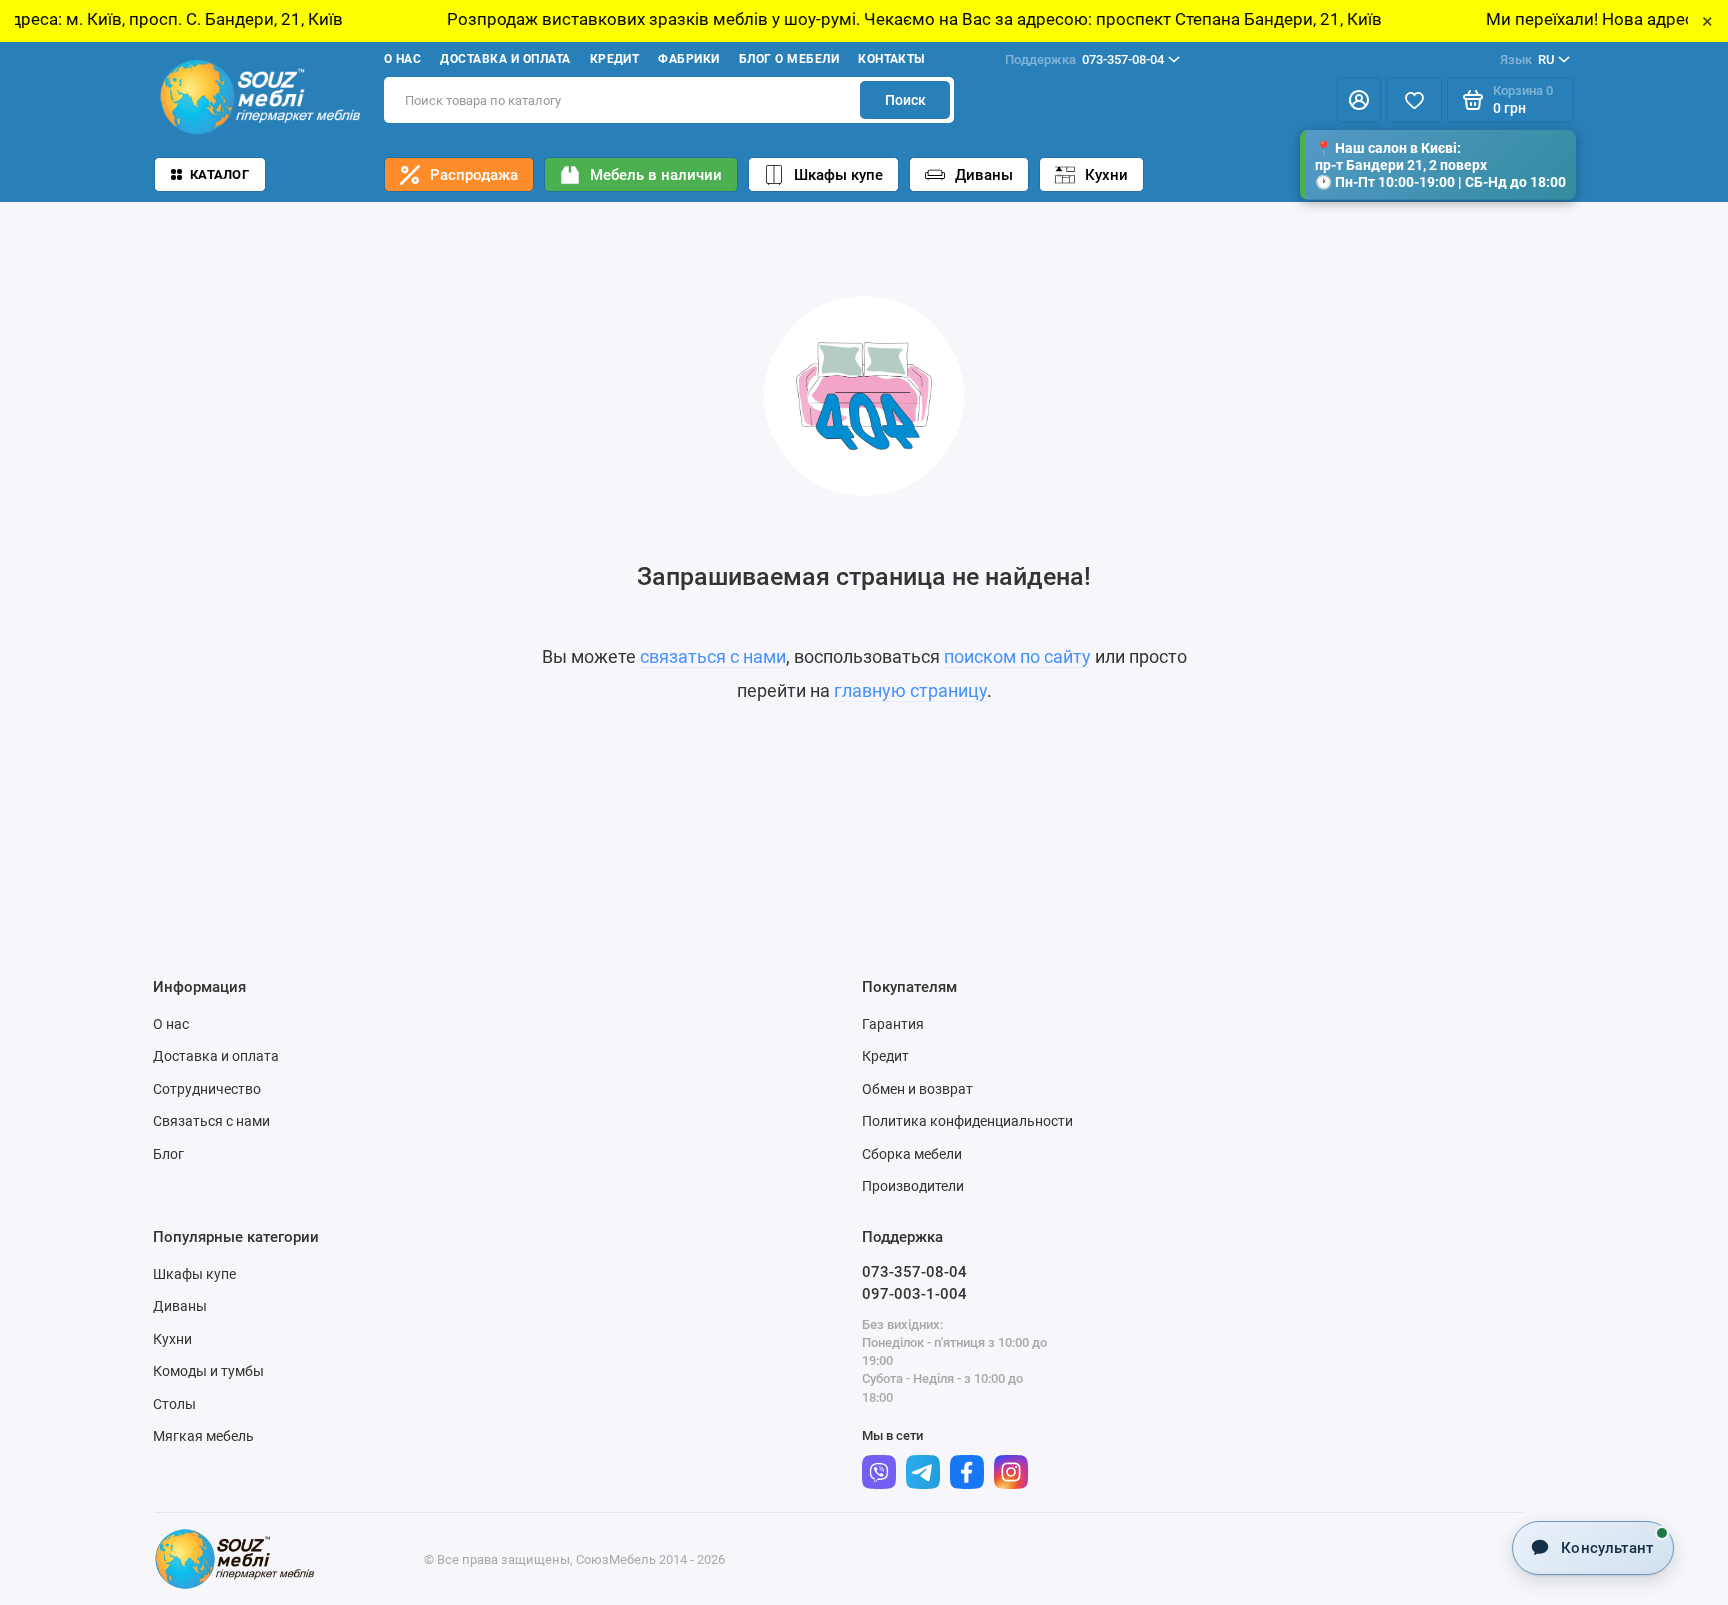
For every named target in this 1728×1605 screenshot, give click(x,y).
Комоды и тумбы (208, 1371)
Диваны (984, 175)
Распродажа (474, 175)
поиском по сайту (1017, 656)
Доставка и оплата (505, 59)
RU (1527, 59)
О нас (402, 59)
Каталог (219, 174)
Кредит (615, 59)
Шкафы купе (838, 175)
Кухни (1106, 175)
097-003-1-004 (914, 1294)
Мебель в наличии (656, 175)
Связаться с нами (211, 1121)
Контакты (891, 59)
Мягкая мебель (203, 1436)
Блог (168, 1154)
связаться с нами (713, 656)
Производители (913, 1186)
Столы (174, 1404)
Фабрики (688, 59)
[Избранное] (1414, 100)
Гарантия (893, 1024)
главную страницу (910, 690)
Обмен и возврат (917, 1089)
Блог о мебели (789, 59)
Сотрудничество (207, 1089)
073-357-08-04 (1084, 59)
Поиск (905, 100)
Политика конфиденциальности (967, 1121)
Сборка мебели (912, 1154)
